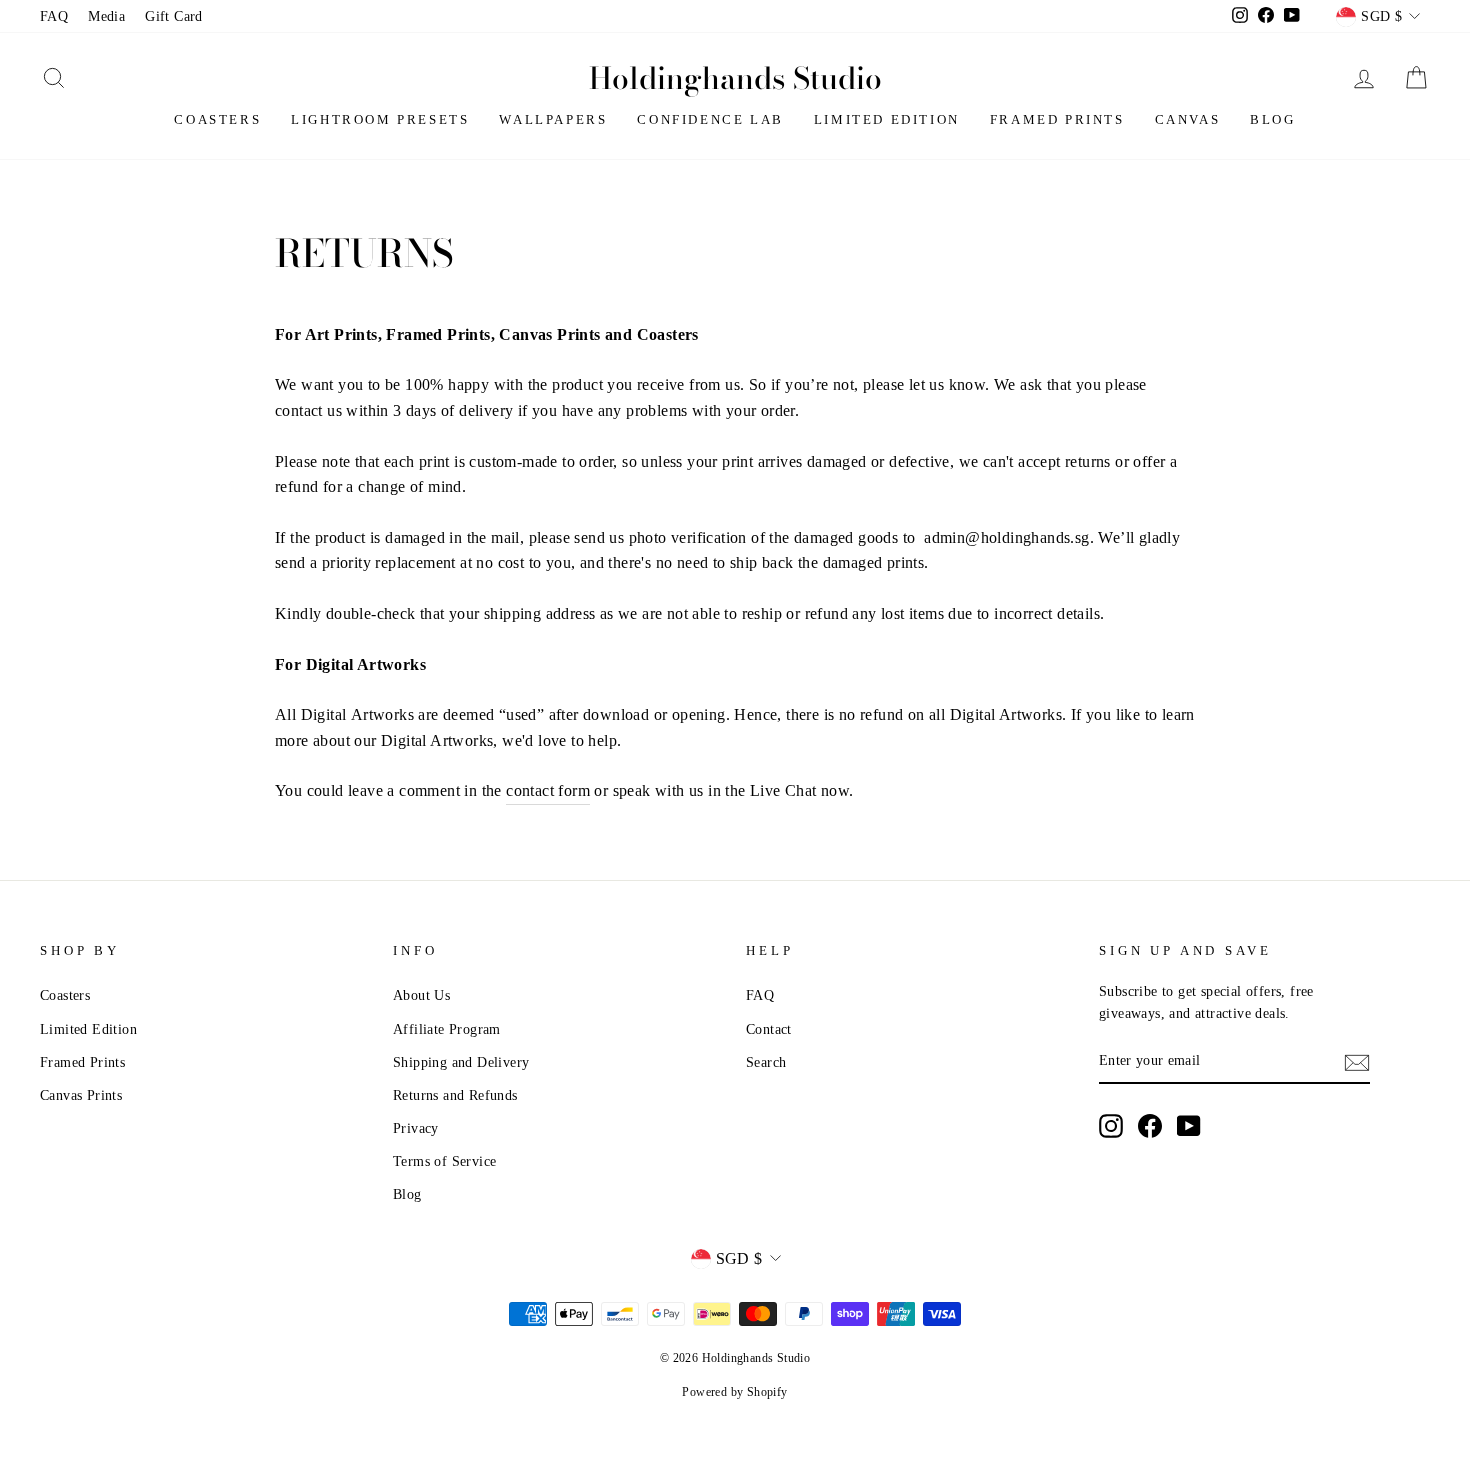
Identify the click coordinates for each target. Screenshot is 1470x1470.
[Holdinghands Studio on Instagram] (1111, 1126)
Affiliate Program (447, 1029)
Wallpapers (553, 119)
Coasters (217, 119)
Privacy (416, 1128)
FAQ (54, 16)
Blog (1272, 119)
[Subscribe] (1357, 1062)
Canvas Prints (81, 1095)
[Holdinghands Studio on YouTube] (1189, 1126)
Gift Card (174, 16)
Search (766, 1062)
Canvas (1188, 119)
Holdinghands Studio (735, 78)
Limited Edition (887, 119)
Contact (769, 1029)
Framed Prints (1057, 119)
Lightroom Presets (380, 119)
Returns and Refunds (455, 1095)
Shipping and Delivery (461, 1062)
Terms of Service (444, 1161)
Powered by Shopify (734, 1392)
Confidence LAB (710, 119)
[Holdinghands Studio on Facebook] (1150, 1126)
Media (106, 16)
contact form (548, 790)
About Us (421, 995)
